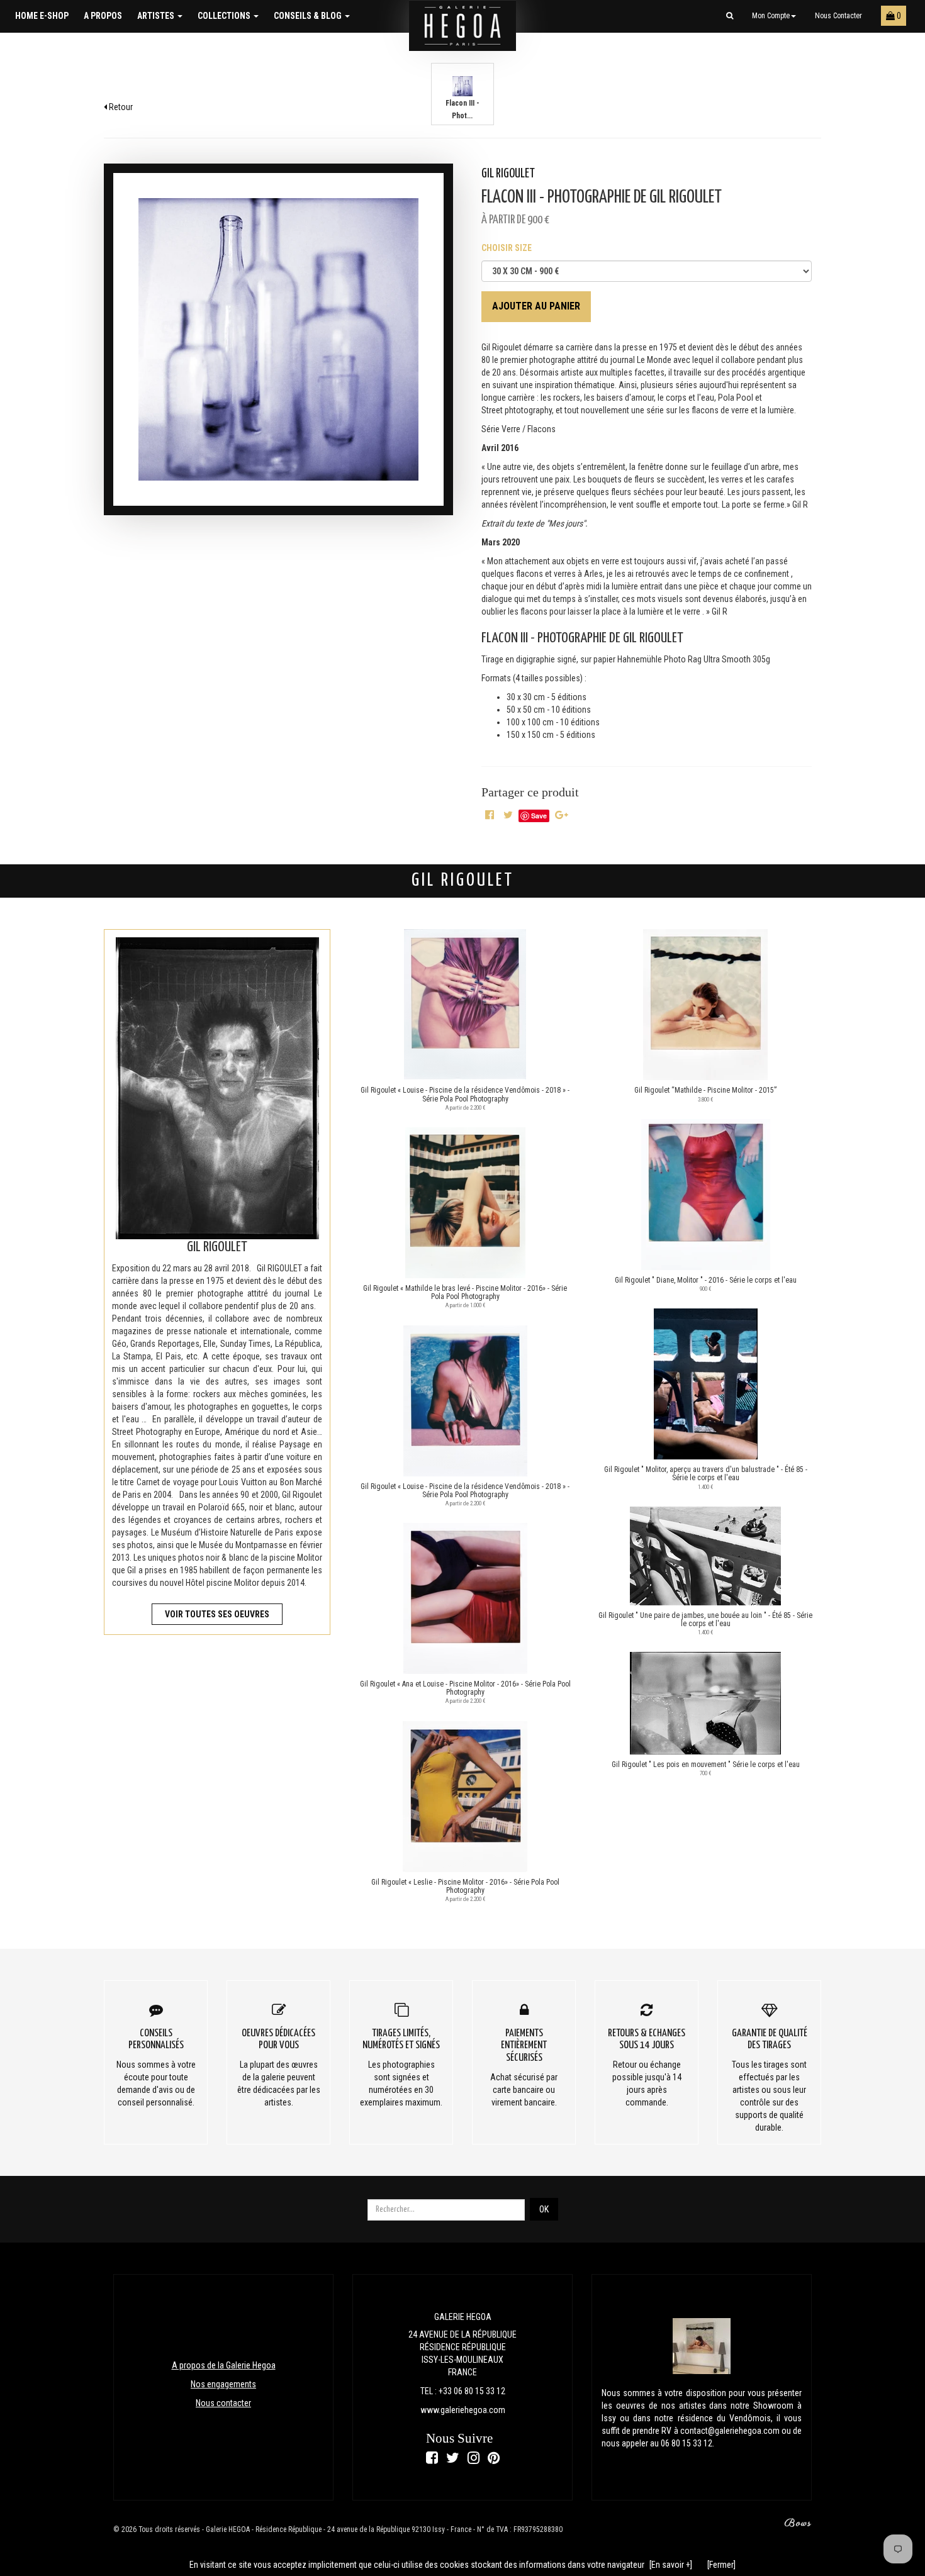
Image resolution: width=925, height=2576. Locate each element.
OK (544, 2209)
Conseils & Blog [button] (309, 16)
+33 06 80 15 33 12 (472, 2391)
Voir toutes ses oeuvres (217, 1614)
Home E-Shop (42, 16)
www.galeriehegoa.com (463, 2410)
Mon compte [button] (771, 16)
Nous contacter (838, 16)
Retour (120, 107)
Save (539, 816)
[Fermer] (721, 2565)
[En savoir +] (671, 2565)
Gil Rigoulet (508, 174)
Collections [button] (225, 16)
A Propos (103, 16)
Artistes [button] (157, 16)
